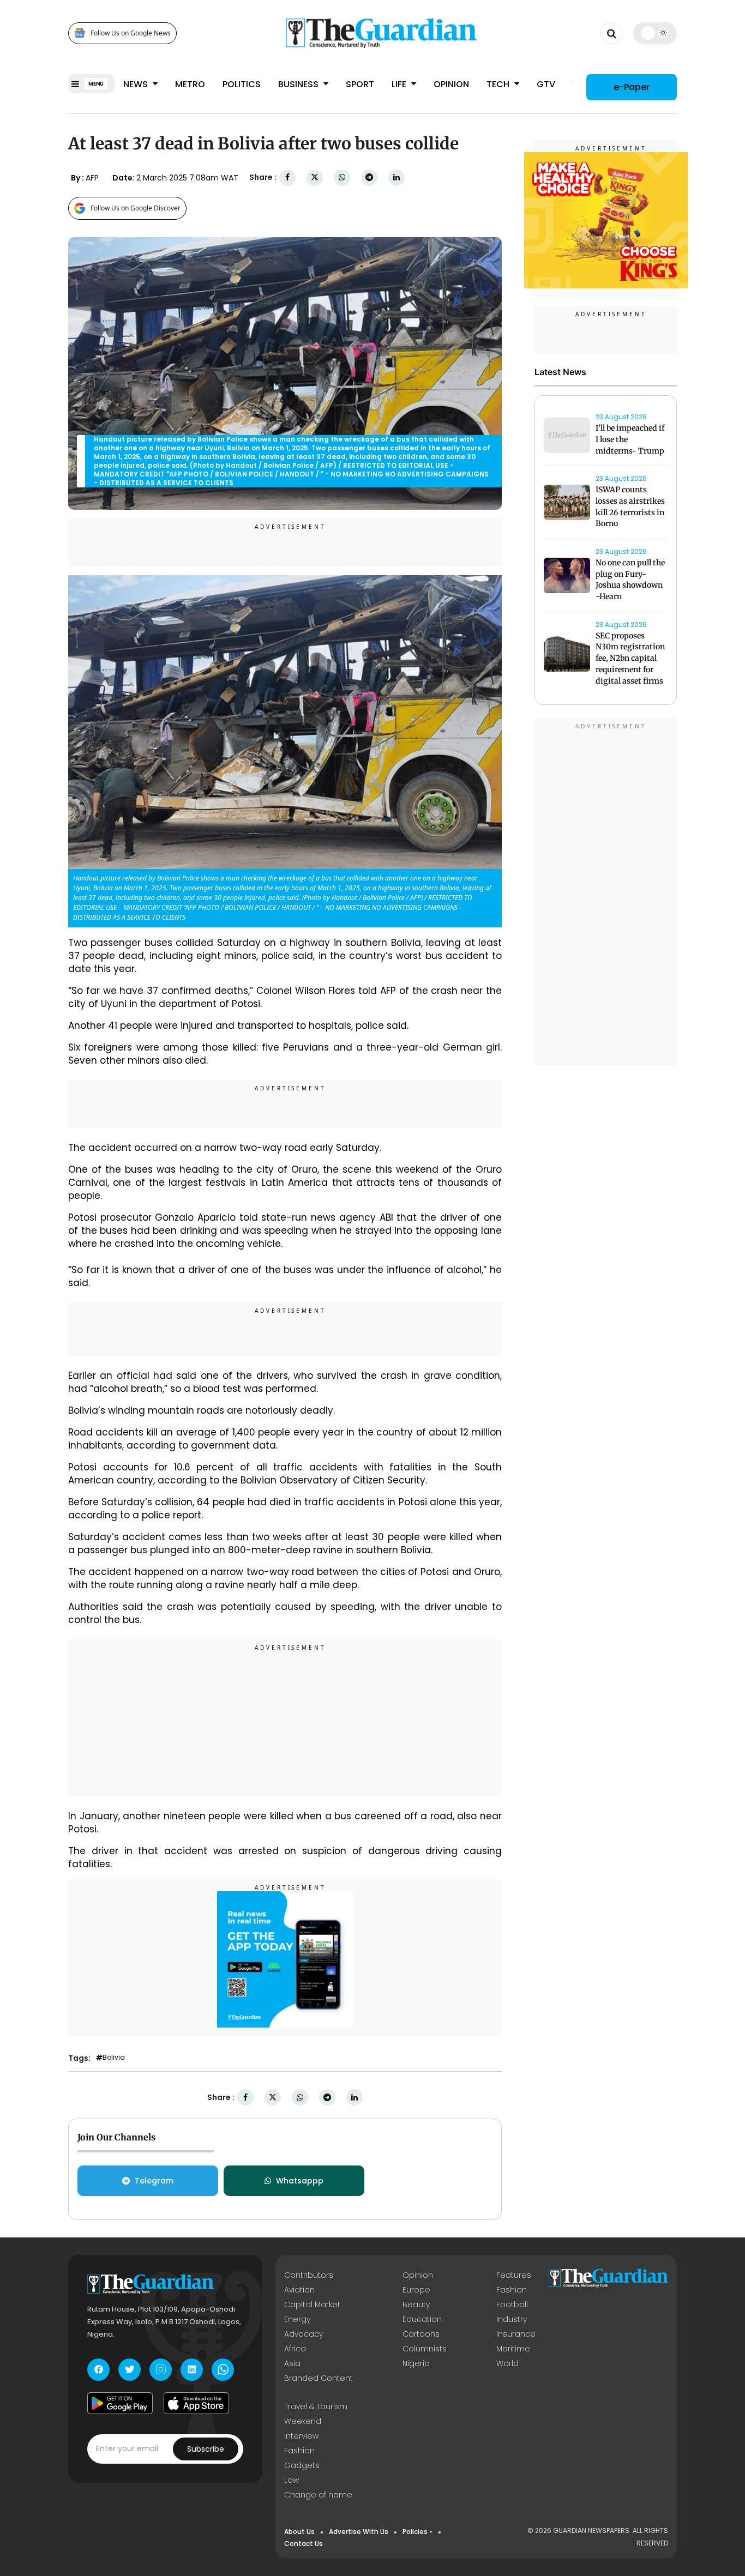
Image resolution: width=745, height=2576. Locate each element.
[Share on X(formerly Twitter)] (315, 177)
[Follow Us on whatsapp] (223, 2370)
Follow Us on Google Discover (136, 208)
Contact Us (304, 2544)
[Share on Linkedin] (396, 177)
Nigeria (416, 2363)
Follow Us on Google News (131, 33)
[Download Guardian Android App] (120, 2403)
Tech (499, 84)
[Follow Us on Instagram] (161, 2370)
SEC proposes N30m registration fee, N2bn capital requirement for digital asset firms (630, 658)
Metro (190, 84)
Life (400, 84)
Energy (297, 2319)
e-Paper (632, 87)
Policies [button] (415, 2532)
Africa (295, 2349)
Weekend (303, 2421)
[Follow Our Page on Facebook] (98, 2370)
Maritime (513, 2349)
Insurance (516, 2334)
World (507, 2363)
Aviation (299, 2290)
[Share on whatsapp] (342, 177)
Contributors (309, 2275)
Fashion (512, 2290)
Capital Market (312, 2304)
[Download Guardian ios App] (196, 2403)
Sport (360, 84)
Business (299, 84)
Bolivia (114, 2058)
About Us (299, 2532)
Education (422, 2319)
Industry (512, 2319)
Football (512, 2304)
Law (292, 2480)
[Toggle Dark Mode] (655, 33)
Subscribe (206, 2449)
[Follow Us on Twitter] (130, 2370)
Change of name (318, 2495)
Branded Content (319, 2378)
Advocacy (304, 2334)
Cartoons (421, 2334)
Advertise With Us (359, 2532)
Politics (242, 84)
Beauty (416, 2304)
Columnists (425, 2349)
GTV (546, 84)
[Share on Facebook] (287, 177)
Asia (292, 2363)
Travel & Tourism (316, 2406)
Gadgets (302, 2465)
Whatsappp (300, 2181)
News (137, 84)
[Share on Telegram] (369, 177)
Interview (301, 2436)
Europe (416, 2290)
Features (514, 2275)
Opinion (451, 84)
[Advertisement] (285, 1720)
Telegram (154, 2181)
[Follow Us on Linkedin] (192, 2370)
